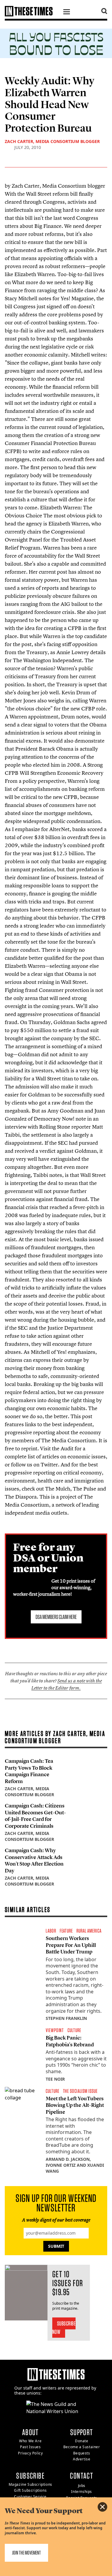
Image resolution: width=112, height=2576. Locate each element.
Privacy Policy (30, 2453)
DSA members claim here (56, 1617)
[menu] (67, 13)
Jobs (82, 2486)
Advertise (82, 2459)
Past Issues (30, 2447)
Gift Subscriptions (30, 2490)
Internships (82, 2492)
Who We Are (30, 2441)
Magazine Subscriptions (30, 2484)
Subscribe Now (64, 2328)
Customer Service (30, 2497)
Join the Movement (26, 2553)
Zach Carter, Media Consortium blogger (52, 141)
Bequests (82, 2453)
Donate (82, 2441)
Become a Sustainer (82, 2447)
